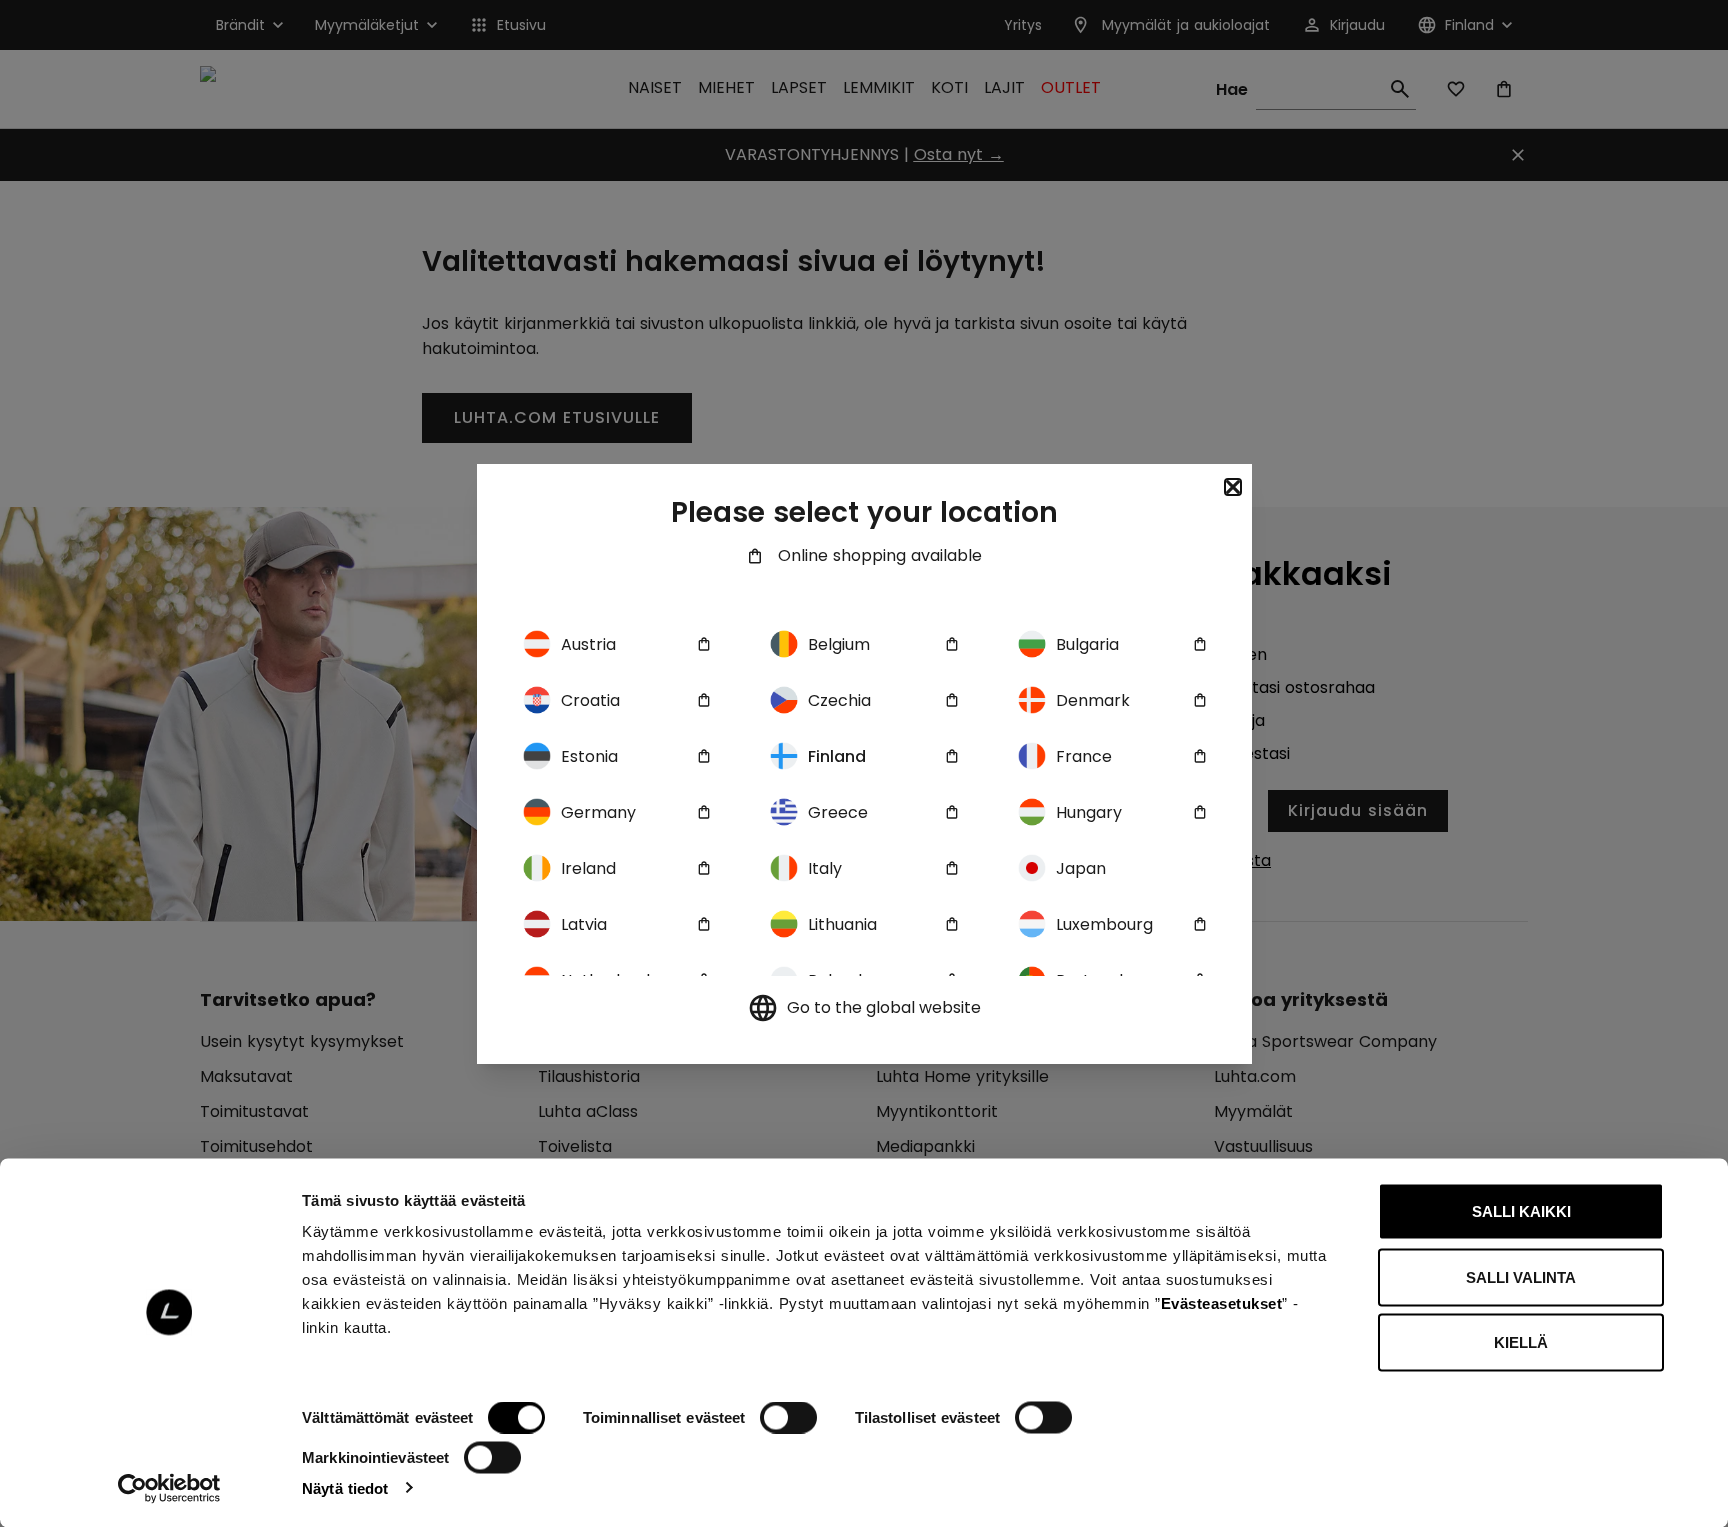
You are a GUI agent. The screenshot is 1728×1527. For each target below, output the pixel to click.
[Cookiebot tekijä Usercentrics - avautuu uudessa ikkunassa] (169, 1488)
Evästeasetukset (1222, 1303)
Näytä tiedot (345, 1487)
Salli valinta (1521, 1276)
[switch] (788, 1418)
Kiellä (1521, 1342)
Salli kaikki (1521, 1211)
